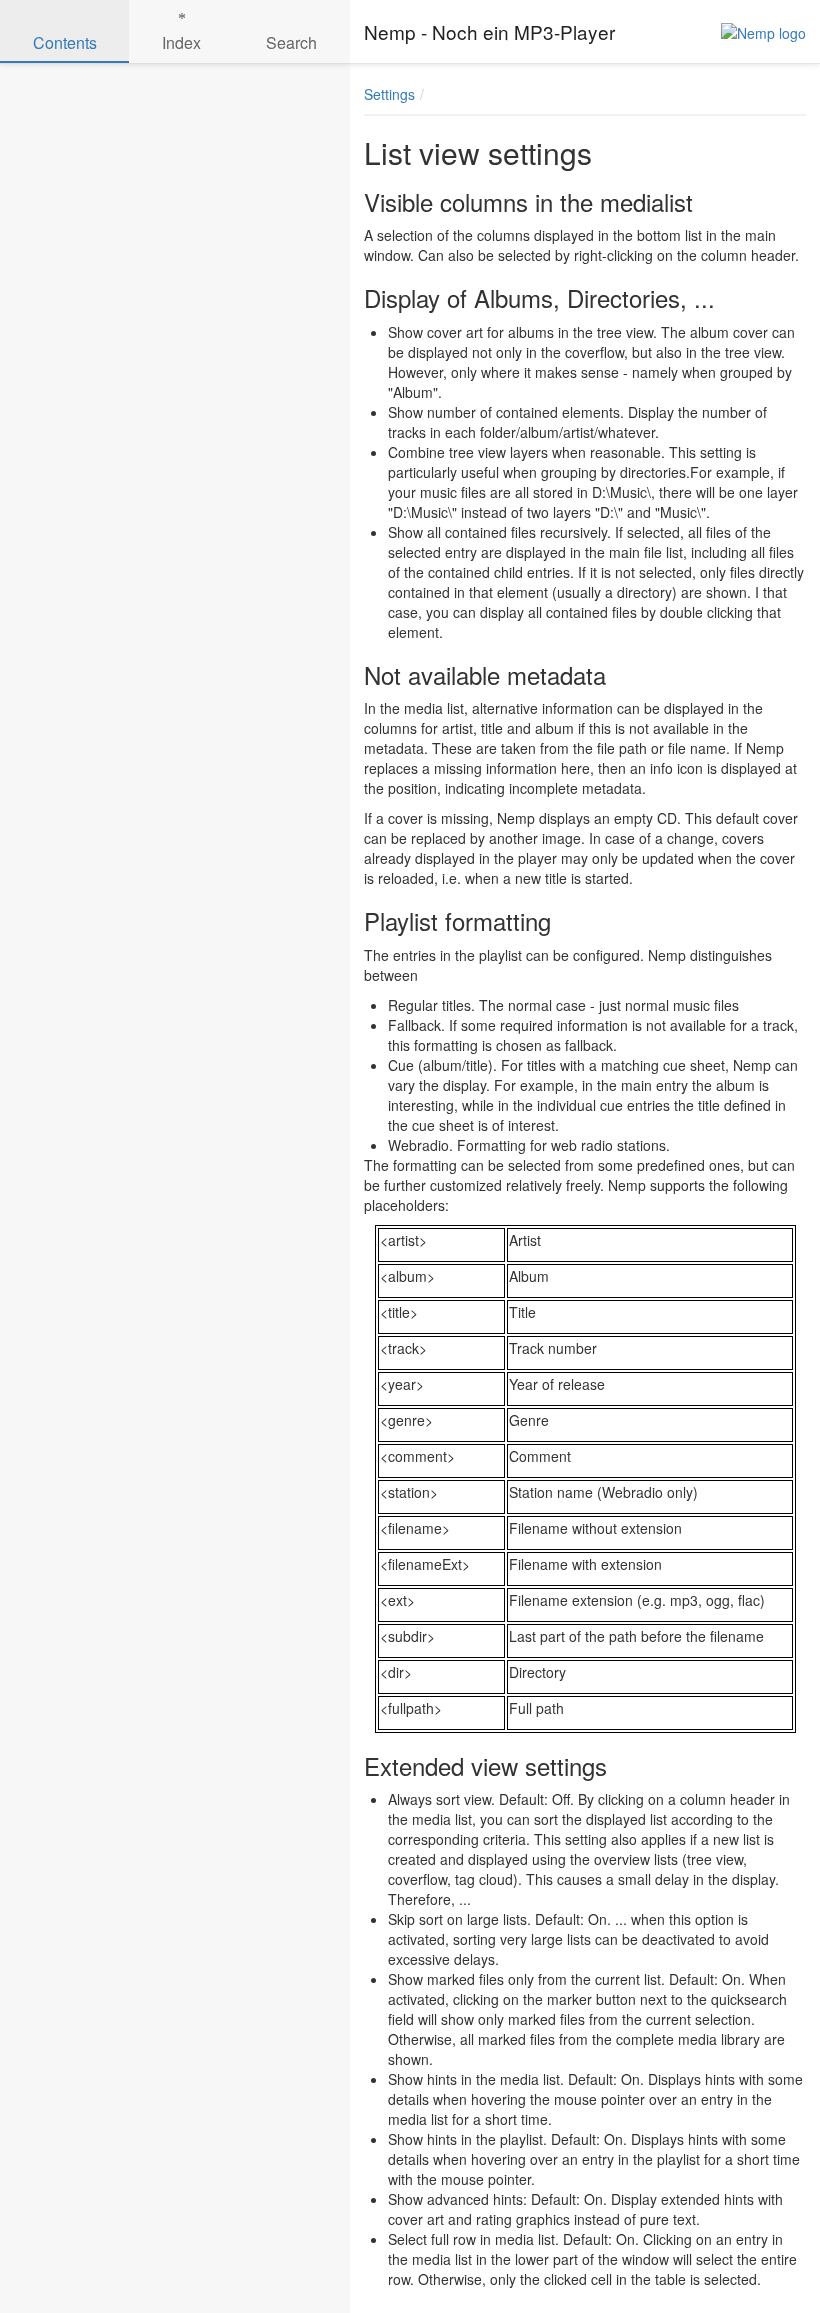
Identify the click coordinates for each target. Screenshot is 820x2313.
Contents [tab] (65, 42)
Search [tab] (291, 42)
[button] (720, 94)
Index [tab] (181, 42)
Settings (389, 94)
